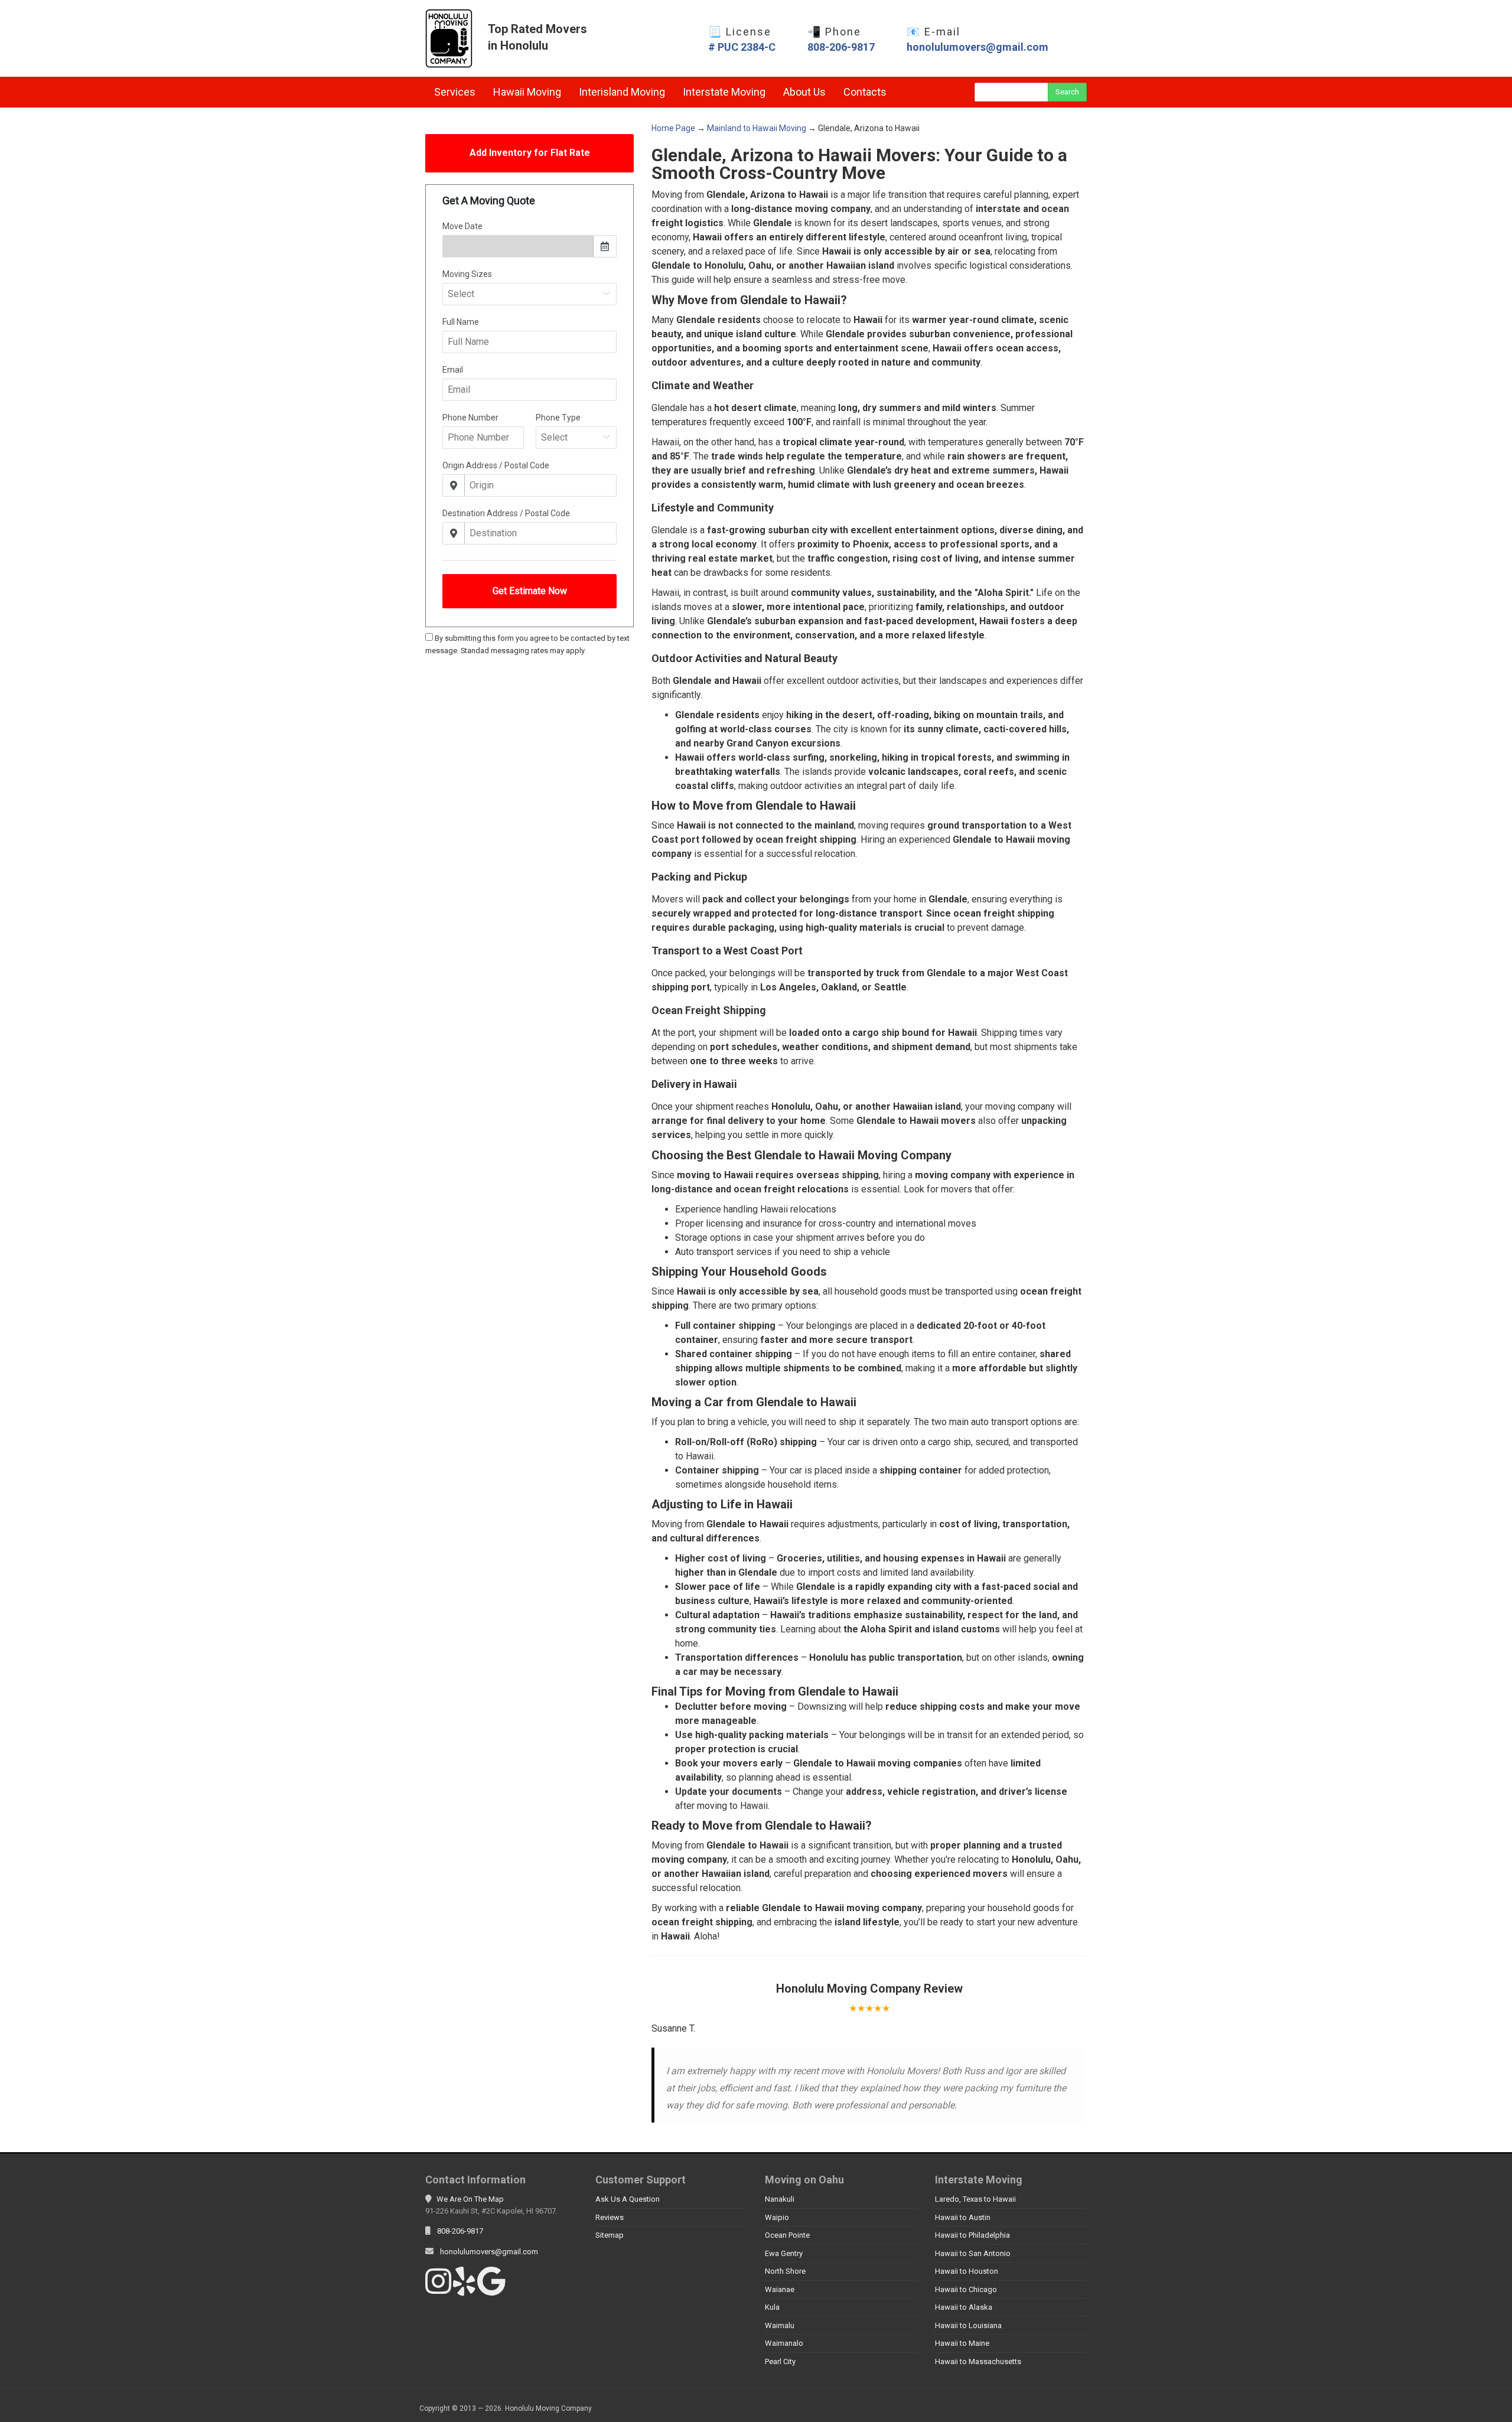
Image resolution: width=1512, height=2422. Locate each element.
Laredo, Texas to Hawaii (975, 2199)
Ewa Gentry (784, 2253)
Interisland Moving (622, 92)
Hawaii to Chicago (966, 2289)
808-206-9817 (841, 47)
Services (455, 92)
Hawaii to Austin (963, 2217)
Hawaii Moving (527, 92)
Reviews (610, 2217)
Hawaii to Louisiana (968, 2325)
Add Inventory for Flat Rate (530, 153)
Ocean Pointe (787, 2235)
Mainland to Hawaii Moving (757, 128)
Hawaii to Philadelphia (972, 2235)
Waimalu (780, 2325)
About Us (804, 92)
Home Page (673, 128)
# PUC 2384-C (742, 47)
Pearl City (780, 2361)
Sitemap (610, 2235)
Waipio (777, 2217)
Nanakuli (780, 2199)
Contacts (865, 92)
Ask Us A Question (628, 2199)
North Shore (785, 2271)
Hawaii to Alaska (964, 2307)
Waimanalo (784, 2343)
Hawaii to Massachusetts (978, 2361)
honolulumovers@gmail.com (977, 47)
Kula (772, 2307)
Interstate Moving (724, 92)
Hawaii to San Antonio (973, 2253)
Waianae (780, 2289)
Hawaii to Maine (962, 2343)
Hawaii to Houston (967, 2271)
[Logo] (449, 38)
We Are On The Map (470, 2199)
